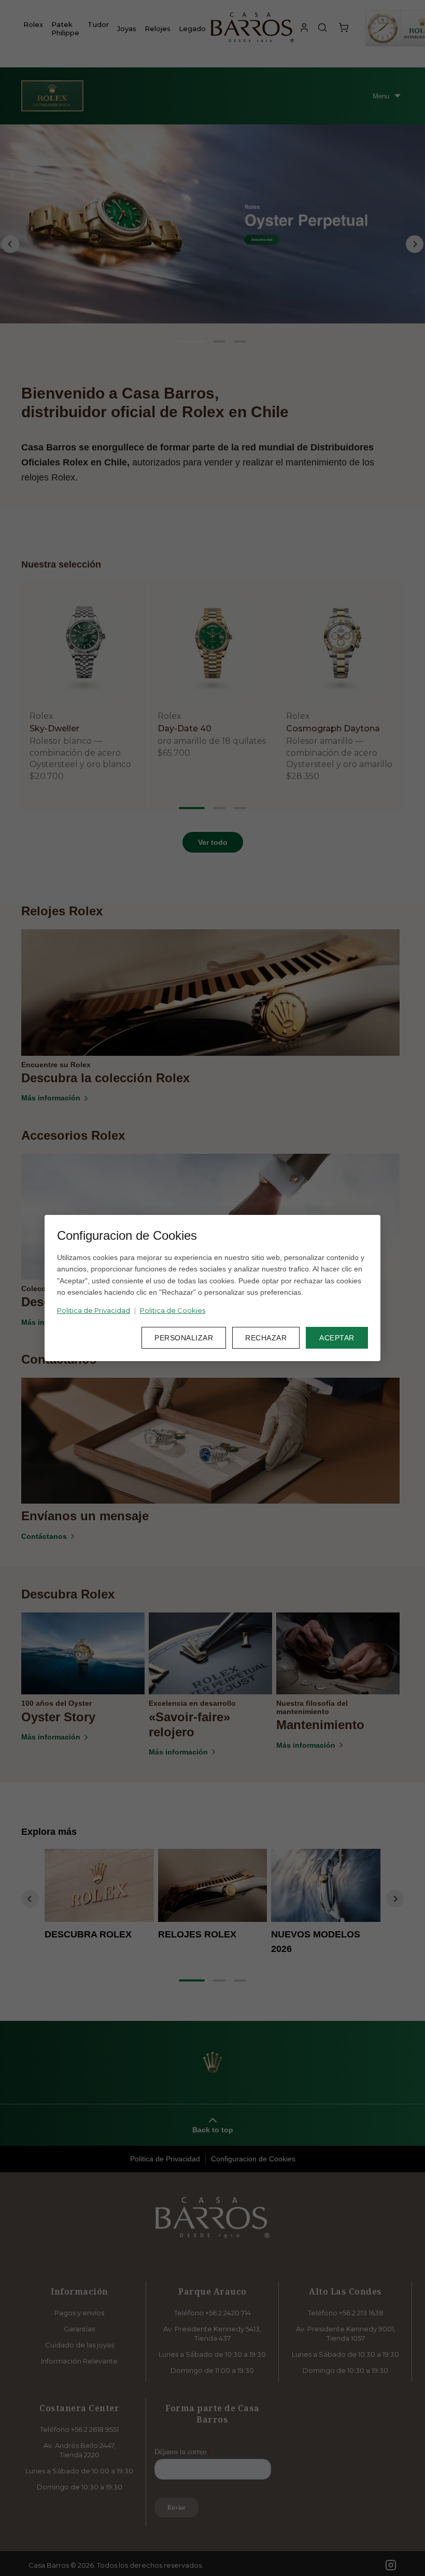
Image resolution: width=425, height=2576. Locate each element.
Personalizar (184, 1338)
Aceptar (337, 1338)
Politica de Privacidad (94, 1310)
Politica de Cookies (173, 1310)
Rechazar (266, 1338)
